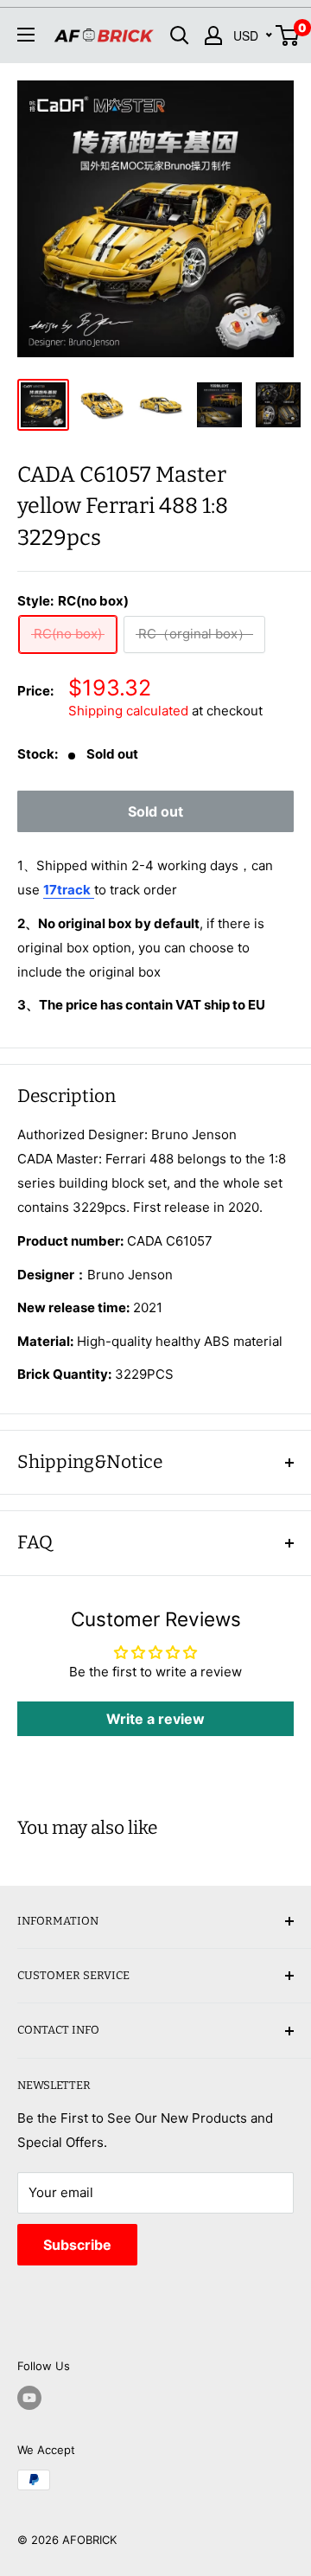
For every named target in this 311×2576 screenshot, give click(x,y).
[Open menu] (26, 35)
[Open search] (180, 35)
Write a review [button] (155, 1719)
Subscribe (77, 2245)
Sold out (155, 811)
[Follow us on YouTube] (29, 2398)
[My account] (213, 35)
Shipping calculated (128, 711)
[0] (288, 35)
